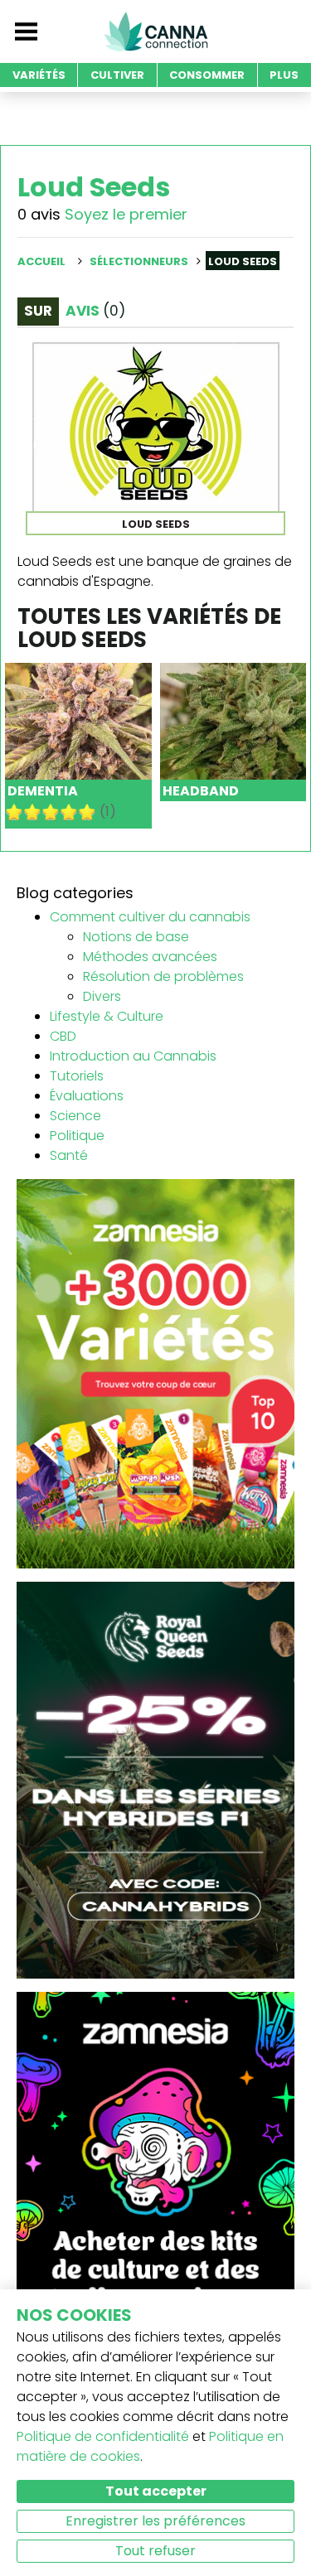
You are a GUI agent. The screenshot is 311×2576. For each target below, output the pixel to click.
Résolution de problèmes (163, 976)
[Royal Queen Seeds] (155, 1779)
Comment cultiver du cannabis (150, 917)
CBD (63, 1036)
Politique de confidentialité (103, 2436)
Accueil (41, 261)
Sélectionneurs (139, 261)
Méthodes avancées (150, 957)
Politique (77, 1136)
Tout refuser (155, 2551)
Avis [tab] (95, 311)
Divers (102, 996)
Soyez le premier (126, 214)
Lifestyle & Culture (107, 1016)
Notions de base (136, 937)
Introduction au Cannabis (133, 1056)
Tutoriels (77, 1076)
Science (75, 1116)
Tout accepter (156, 2491)
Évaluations (87, 1096)
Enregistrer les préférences (155, 2521)
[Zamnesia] (155, 1373)
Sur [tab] (38, 311)
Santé (69, 1155)
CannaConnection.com (156, 31)
